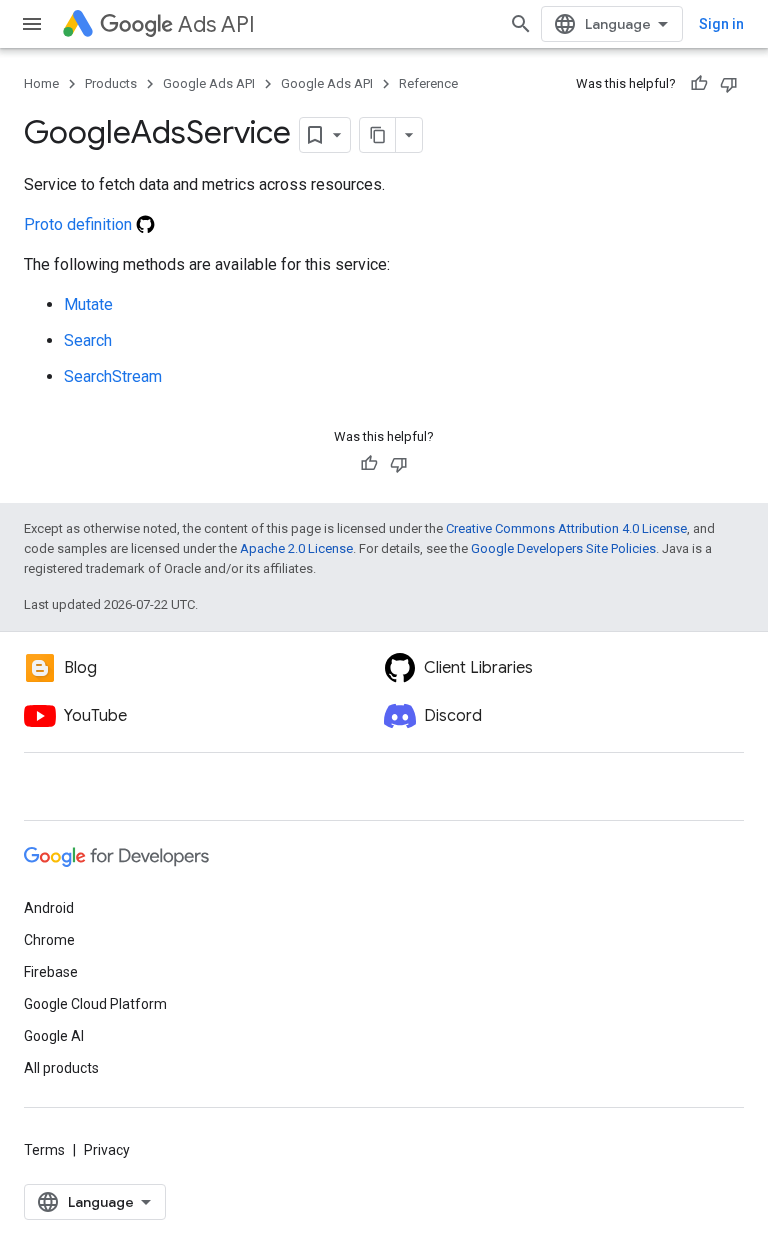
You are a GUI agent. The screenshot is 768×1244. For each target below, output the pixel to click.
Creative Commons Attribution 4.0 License (566, 528)
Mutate (88, 304)
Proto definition (80, 224)
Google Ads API (209, 83)
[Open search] (521, 24)
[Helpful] (699, 84)
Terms (44, 1150)
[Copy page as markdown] (378, 135)
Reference (428, 83)
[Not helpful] (729, 84)
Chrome (49, 940)
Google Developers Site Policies (563, 548)
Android (49, 908)
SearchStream (113, 376)
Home (41, 83)
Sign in (721, 24)
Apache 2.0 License (296, 548)
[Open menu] (32, 24)
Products (111, 83)
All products (61, 1068)
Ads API (216, 24)
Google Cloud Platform (95, 1004)
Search (88, 340)
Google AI (54, 1036)
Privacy (107, 1150)
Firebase (51, 972)
